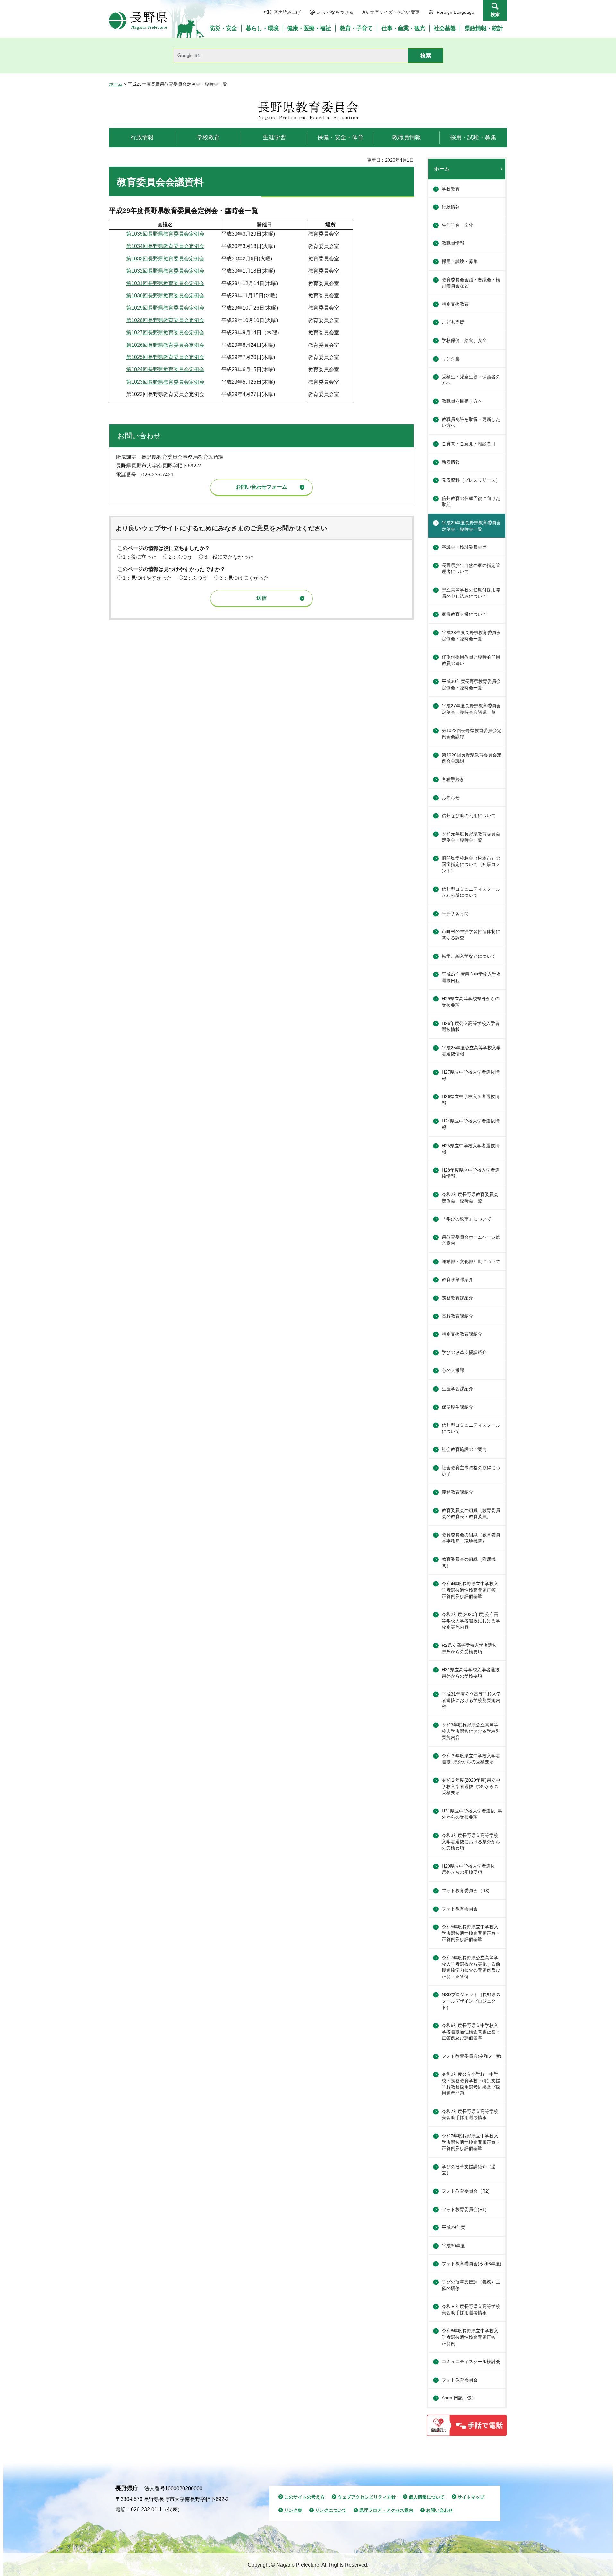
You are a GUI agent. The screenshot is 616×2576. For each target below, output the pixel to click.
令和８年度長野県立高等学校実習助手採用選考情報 (471, 2310)
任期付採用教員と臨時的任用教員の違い (471, 660)
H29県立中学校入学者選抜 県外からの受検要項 (471, 1869)
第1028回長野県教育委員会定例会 (165, 320)
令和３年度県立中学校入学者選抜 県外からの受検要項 (471, 1759)
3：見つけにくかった (244, 578)
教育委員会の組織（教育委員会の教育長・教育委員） (471, 1514)
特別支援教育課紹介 (462, 1334)
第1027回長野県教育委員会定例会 (165, 332)
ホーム (116, 84)
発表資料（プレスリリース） (471, 480)
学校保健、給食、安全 (464, 340)
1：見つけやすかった (147, 578)
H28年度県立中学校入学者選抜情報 (471, 1173)
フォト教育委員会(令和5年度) (472, 2056)
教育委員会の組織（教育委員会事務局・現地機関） (471, 1538)
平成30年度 (453, 2246)
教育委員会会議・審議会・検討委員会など (471, 283)
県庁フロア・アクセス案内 (386, 2510)
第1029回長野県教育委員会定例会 (165, 308)
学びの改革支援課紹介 (464, 1352)
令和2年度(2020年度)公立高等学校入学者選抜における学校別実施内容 (471, 1621)
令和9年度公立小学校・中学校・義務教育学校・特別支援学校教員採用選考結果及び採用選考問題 (471, 2084)
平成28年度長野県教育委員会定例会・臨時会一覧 (471, 636)
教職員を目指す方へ (462, 401)
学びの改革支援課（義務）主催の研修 (471, 2285)
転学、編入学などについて (469, 956)
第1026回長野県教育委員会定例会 (165, 345)
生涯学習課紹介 (458, 1389)
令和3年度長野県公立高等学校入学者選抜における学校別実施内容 (471, 1731)
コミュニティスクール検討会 (471, 2362)
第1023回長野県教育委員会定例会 (165, 382)
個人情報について (427, 2497)
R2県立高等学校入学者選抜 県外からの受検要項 (472, 1648)
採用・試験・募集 (460, 261)
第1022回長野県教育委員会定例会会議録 (472, 734)
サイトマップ (471, 2497)
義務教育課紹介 (458, 1298)
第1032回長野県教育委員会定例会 (165, 271)
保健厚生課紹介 (458, 1407)
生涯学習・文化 (458, 225)
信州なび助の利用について (469, 816)
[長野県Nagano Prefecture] (138, 21)
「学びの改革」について (466, 1219)
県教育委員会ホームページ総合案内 (471, 1240)
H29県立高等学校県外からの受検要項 (471, 1002)
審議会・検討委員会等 (464, 547)
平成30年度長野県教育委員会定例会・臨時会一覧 (471, 685)
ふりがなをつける (335, 12)
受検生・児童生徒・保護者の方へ (471, 380)
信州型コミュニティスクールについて (471, 1428)
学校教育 (451, 189)
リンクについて (331, 2510)
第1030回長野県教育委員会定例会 (165, 296)
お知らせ (451, 798)
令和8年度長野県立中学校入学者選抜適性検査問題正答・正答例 (471, 2337)
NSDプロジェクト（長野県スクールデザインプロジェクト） (471, 2001)
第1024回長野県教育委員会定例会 (165, 369)
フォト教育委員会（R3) (466, 1891)
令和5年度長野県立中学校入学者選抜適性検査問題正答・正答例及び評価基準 (471, 1933)
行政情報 (451, 207)
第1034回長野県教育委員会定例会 (165, 246)
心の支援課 (453, 1370)
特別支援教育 (455, 304)
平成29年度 (453, 2227)
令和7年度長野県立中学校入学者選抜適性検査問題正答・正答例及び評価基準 (471, 2142)
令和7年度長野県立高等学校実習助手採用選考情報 (470, 2115)
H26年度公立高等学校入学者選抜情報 (471, 1026)
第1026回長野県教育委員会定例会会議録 (472, 758)
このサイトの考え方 (304, 2497)
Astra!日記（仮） (459, 2398)
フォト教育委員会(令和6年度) (472, 2264)
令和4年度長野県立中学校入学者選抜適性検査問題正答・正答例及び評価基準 (471, 1590)
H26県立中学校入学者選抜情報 (471, 1100)
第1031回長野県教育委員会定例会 (165, 283)
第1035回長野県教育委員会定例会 (165, 234)
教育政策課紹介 (458, 1279)
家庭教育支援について (464, 614)
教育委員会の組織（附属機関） (469, 1562)
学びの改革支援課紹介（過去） (469, 2170)
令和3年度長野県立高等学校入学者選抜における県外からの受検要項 (471, 1842)
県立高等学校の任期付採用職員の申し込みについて (471, 593)
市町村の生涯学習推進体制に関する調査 (471, 935)
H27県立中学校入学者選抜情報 (471, 1075)
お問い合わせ (440, 2510)
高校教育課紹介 (458, 1316)
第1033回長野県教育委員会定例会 (165, 259)
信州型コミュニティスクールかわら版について (471, 892)
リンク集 (451, 359)
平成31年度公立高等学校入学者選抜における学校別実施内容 (471, 1700)
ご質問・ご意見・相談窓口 (469, 444)
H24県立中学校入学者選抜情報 (471, 1124)
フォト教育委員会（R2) (466, 2191)
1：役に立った (140, 557)
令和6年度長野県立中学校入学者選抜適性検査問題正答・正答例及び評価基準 (471, 2032)
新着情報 (451, 462)
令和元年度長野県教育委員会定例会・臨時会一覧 (471, 837)
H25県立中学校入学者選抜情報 (471, 1149)
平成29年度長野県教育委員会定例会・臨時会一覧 (471, 526)
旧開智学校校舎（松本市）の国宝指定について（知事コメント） (471, 864)
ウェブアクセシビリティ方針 (367, 2497)
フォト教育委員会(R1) (464, 2209)
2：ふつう (180, 557)
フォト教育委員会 (460, 1909)
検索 (495, 14)
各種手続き (453, 779)
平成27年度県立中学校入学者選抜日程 (471, 977)
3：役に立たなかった (229, 557)
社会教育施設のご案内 (464, 1449)
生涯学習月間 (455, 913)
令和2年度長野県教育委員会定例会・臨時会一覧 (470, 1198)
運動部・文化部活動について (471, 1262)
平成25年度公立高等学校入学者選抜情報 (471, 1051)
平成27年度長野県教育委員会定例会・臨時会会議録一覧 (471, 709)
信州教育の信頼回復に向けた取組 (471, 502)
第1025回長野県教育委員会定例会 (165, 357)
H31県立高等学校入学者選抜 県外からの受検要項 (473, 1673)
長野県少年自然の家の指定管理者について (471, 569)
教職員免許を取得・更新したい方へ (471, 423)
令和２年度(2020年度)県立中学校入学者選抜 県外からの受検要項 (471, 1786)
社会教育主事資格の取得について (471, 1471)
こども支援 (453, 322)
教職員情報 (453, 243)
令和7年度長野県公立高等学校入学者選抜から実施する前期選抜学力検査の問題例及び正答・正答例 (471, 1967)
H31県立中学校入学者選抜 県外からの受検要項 (472, 1814)
